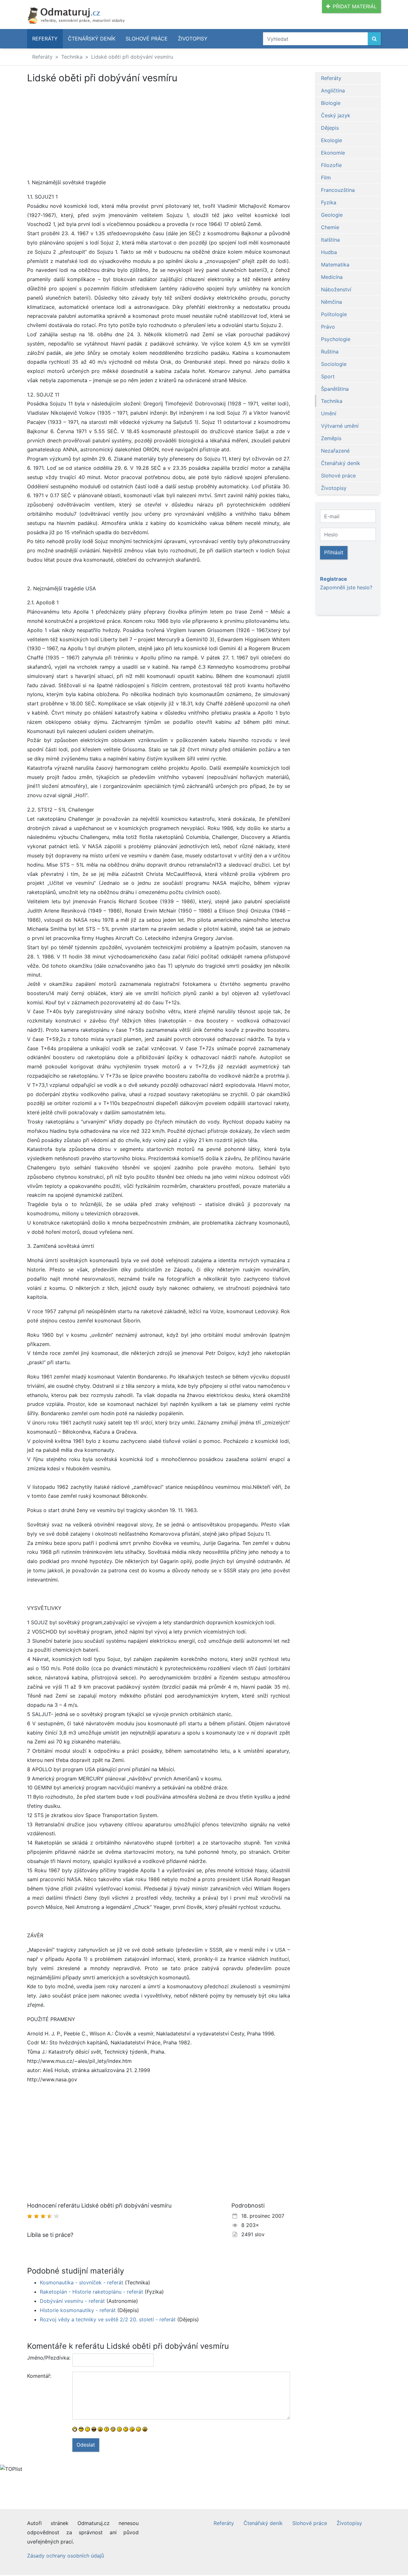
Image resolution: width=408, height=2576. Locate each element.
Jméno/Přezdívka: (47, 2358)
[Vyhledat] (374, 39)
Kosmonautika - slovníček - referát (82, 2282)
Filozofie (331, 165)
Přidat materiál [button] (355, 6)
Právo (328, 327)
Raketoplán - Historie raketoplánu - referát (91, 2292)
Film (326, 178)
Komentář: (39, 2376)
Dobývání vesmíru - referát (72, 2301)
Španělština (335, 389)
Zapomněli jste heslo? (346, 587)
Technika (72, 57)
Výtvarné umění (340, 426)
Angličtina (333, 91)
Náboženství (336, 289)
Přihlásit (334, 552)
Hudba (329, 252)
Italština (330, 240)
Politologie (334, 314)
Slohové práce (147, 39)
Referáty (45, 39)
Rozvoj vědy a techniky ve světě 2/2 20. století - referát (108, 2319)
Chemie (330, 227)
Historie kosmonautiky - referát (78, 2310)
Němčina (331, 302)
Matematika (335, 265)
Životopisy (193, 39)
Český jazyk (336, 115)
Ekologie (331, 140)
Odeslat (86, 2445)
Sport (328, 376)
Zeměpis (331, 438)
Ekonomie (333, 153)
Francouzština (338, 190)
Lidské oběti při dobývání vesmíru (132, 57)
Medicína (332, 277)
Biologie (331, 103)
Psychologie (336, 339)
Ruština (330, 352)
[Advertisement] (81, 131)
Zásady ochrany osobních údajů (66, 2556)
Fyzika (329, 202)
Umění (329, 413)
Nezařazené (335, 451)
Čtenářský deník (92, 39)
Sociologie (334, 364)
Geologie (332, 215)
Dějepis (330, 128)
